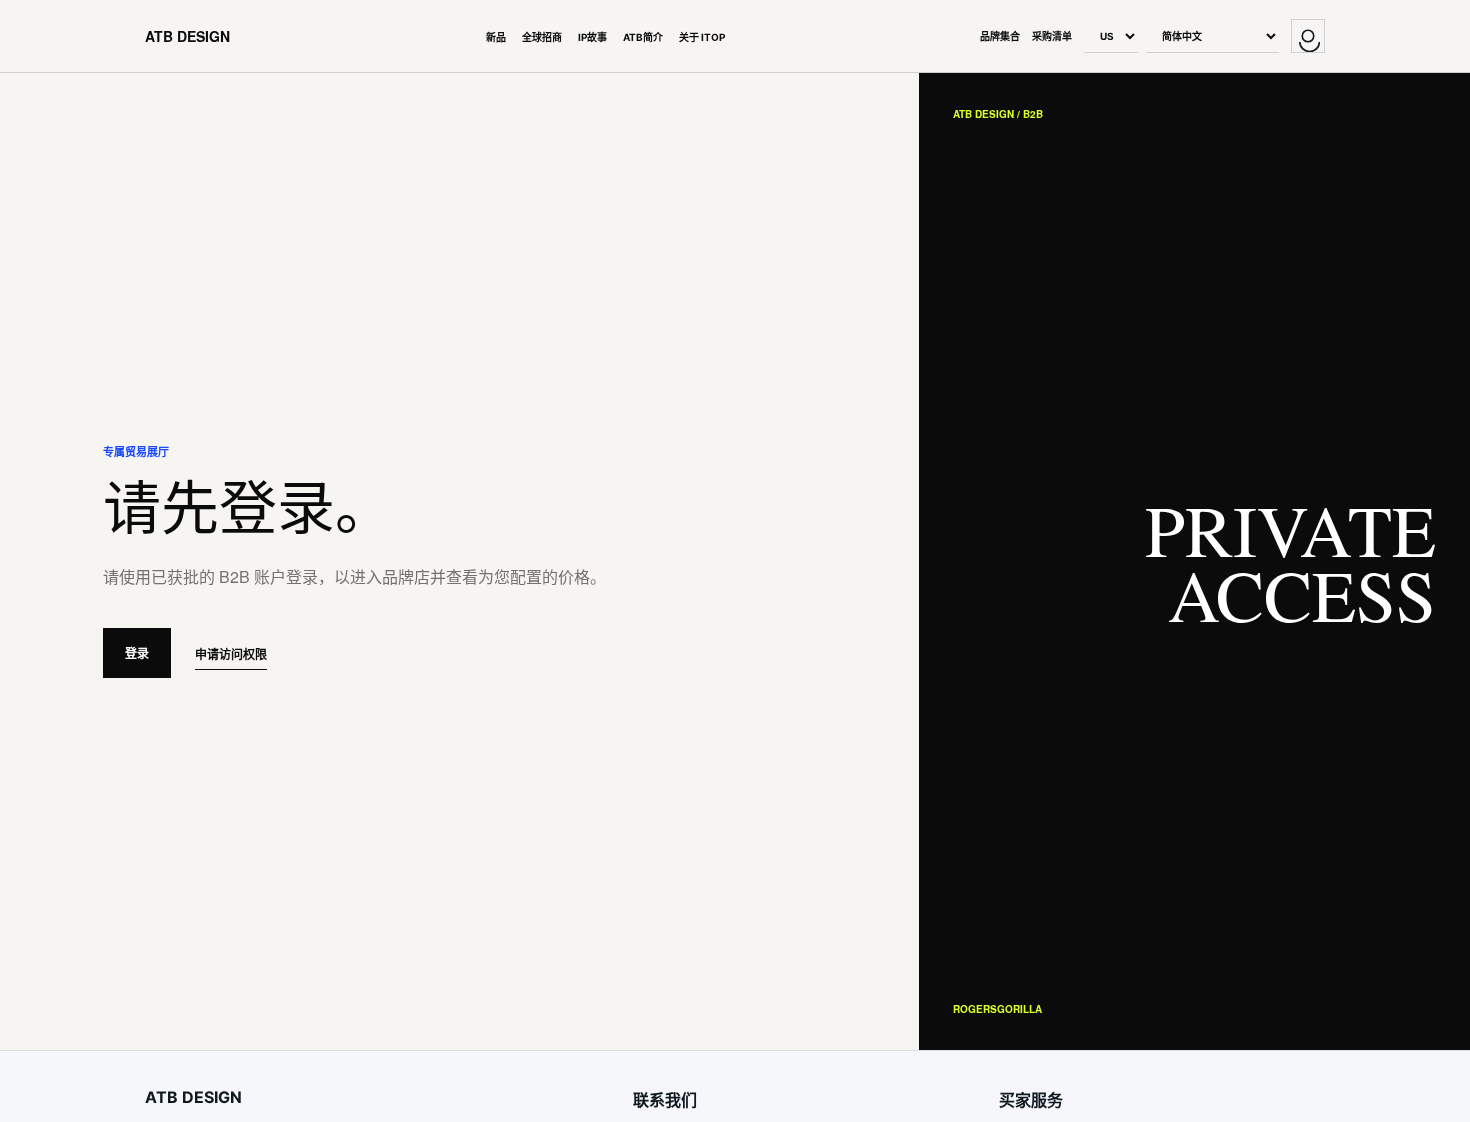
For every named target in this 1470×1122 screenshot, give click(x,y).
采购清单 (1052, 36)
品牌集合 (1000, 36)
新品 (496, 37)
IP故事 (592, 37)
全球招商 (542, 37)
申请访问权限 (231, 654)
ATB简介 (643, 37)
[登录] (1308, 36)
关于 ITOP (702, 37)
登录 (137, 653)
